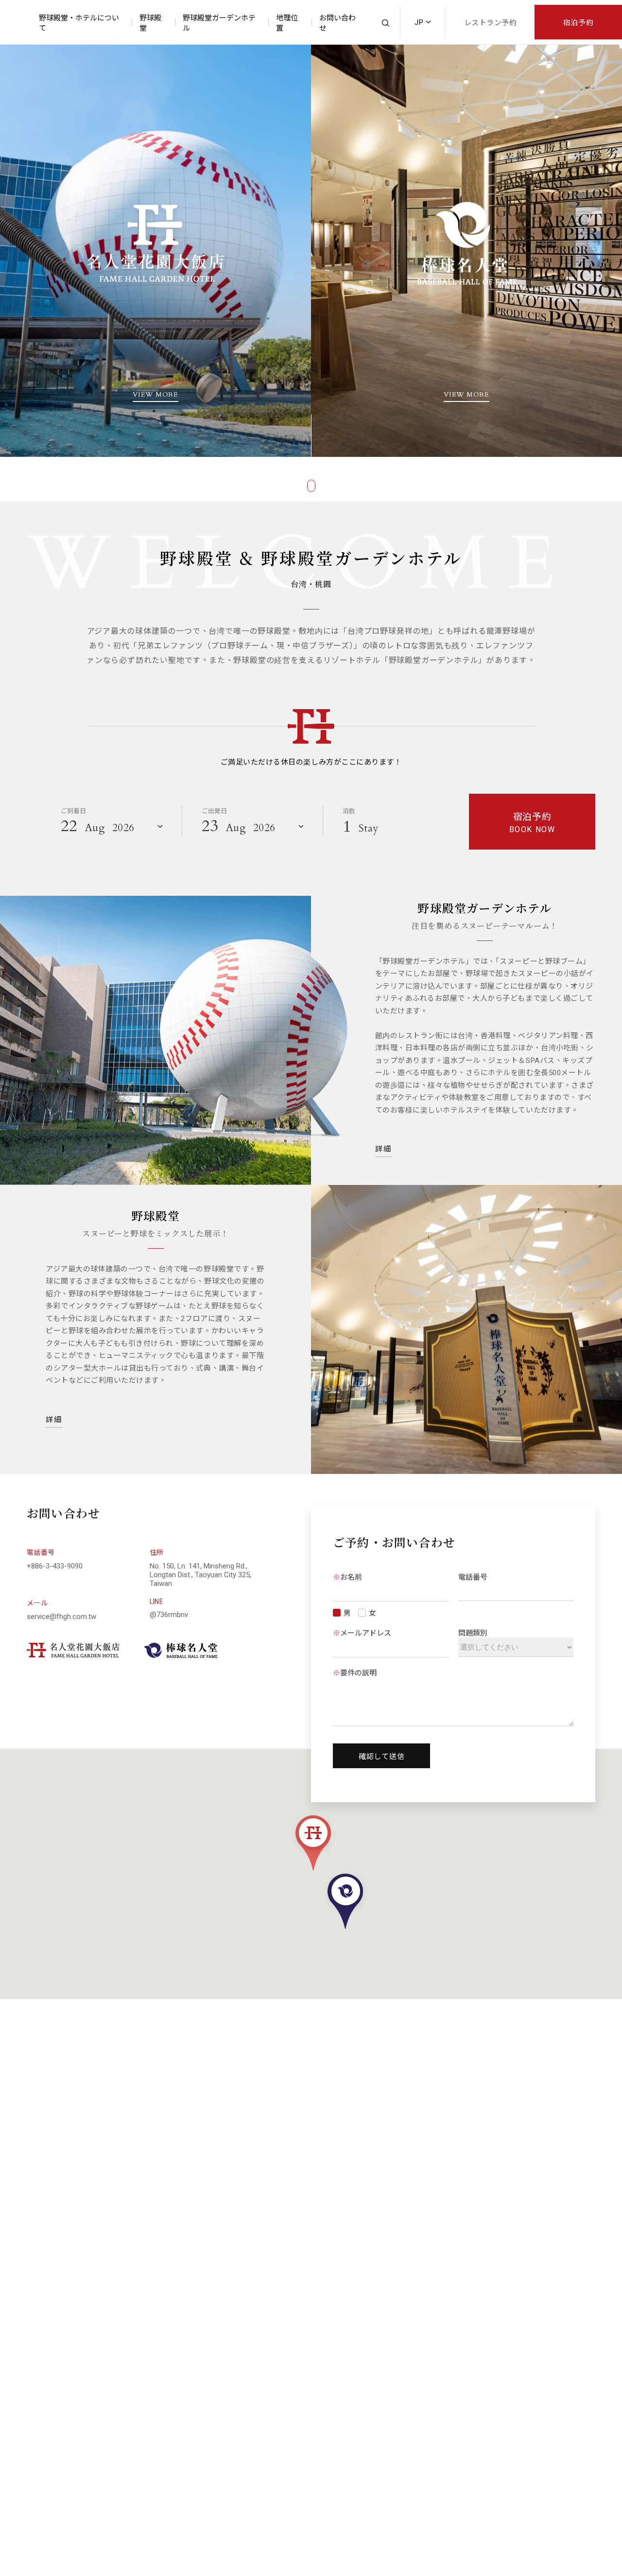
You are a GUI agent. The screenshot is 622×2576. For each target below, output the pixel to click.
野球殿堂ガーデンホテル (219, 23)
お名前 (347, 1577)
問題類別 (473, 1633)
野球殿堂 (150, 23)
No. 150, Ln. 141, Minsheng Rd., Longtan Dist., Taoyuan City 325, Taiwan (200, 1575)
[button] (313, 1842)
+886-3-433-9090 (55, 1566)
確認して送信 (382, 1757)
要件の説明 (355, 1673)
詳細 (384, 1149)
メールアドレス (362, 1633)
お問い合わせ (337, 23)
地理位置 (287, 23)
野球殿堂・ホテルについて (79, 23)
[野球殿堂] (466, 1330)
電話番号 (473, 1577)
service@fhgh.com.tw (61, 1617)
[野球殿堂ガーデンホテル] (174, 1040)
